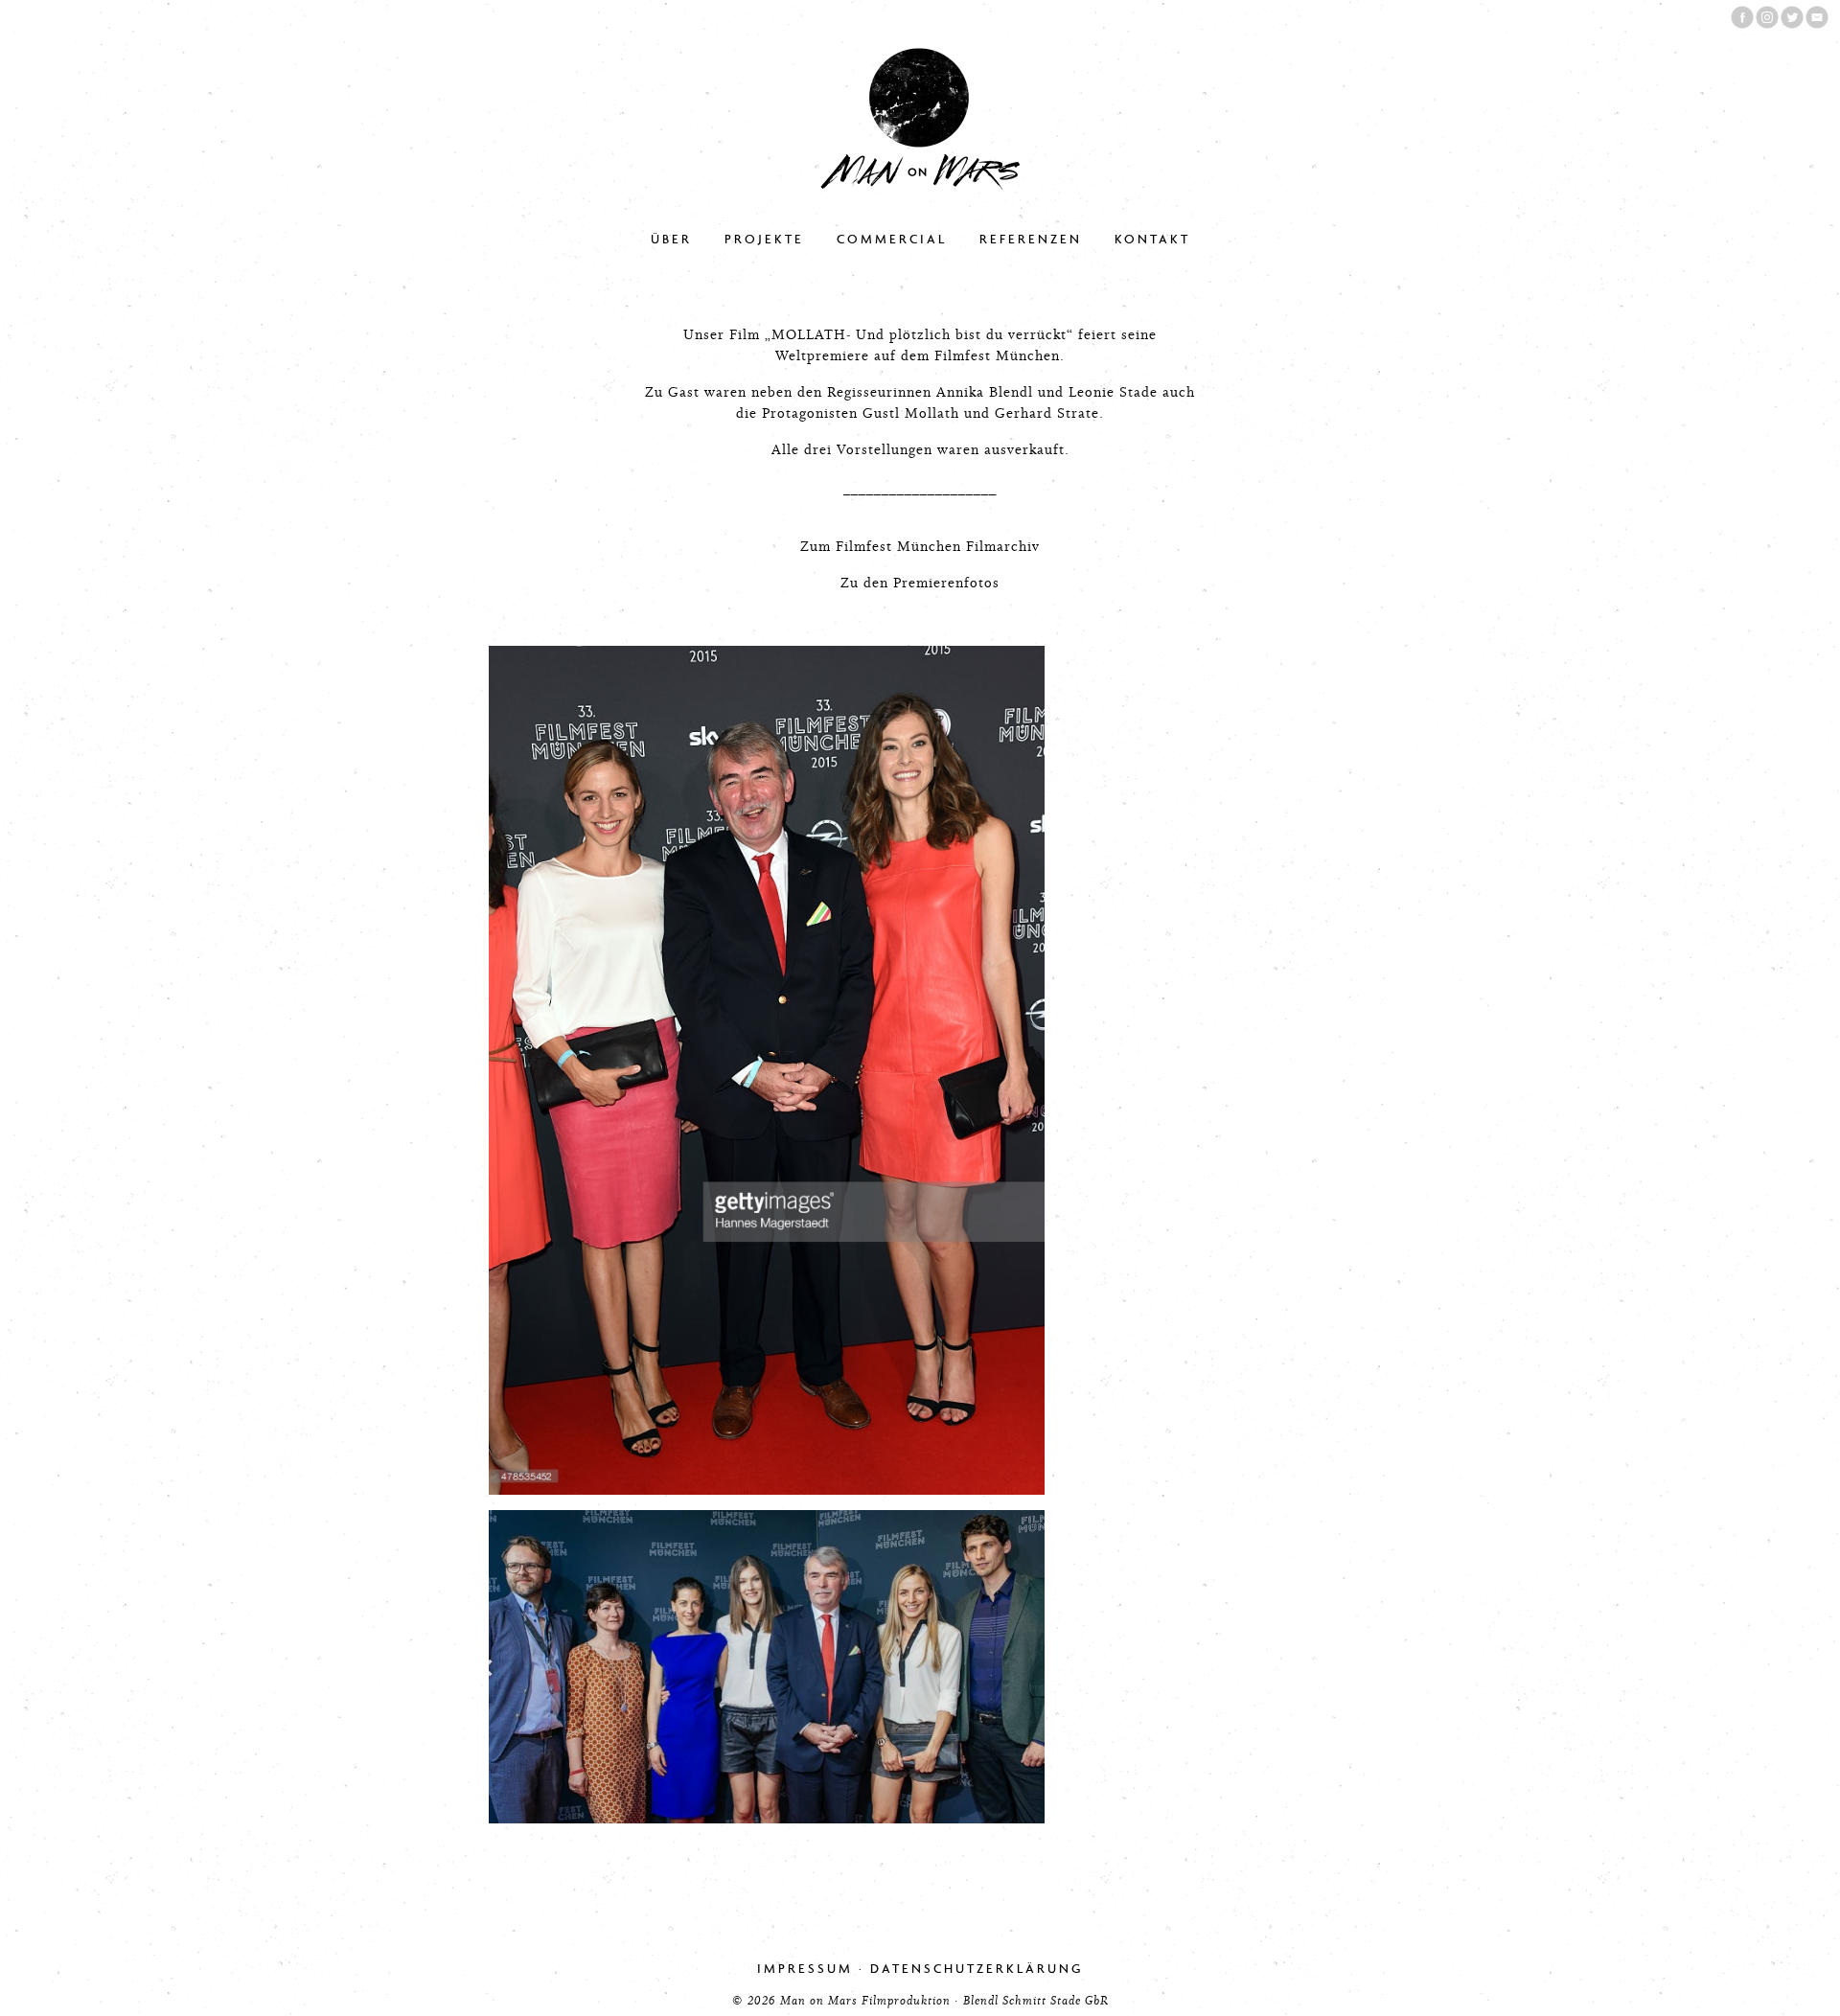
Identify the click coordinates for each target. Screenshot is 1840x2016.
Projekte (764, 239)
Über (671, 239)
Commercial (892, 239)
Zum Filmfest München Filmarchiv (920, 547)
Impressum (805, 1969)
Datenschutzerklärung (977, 1969)
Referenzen (1031, 239)
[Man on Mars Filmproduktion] (920, 185)
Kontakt (1152, 239)
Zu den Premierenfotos (920, 583)
